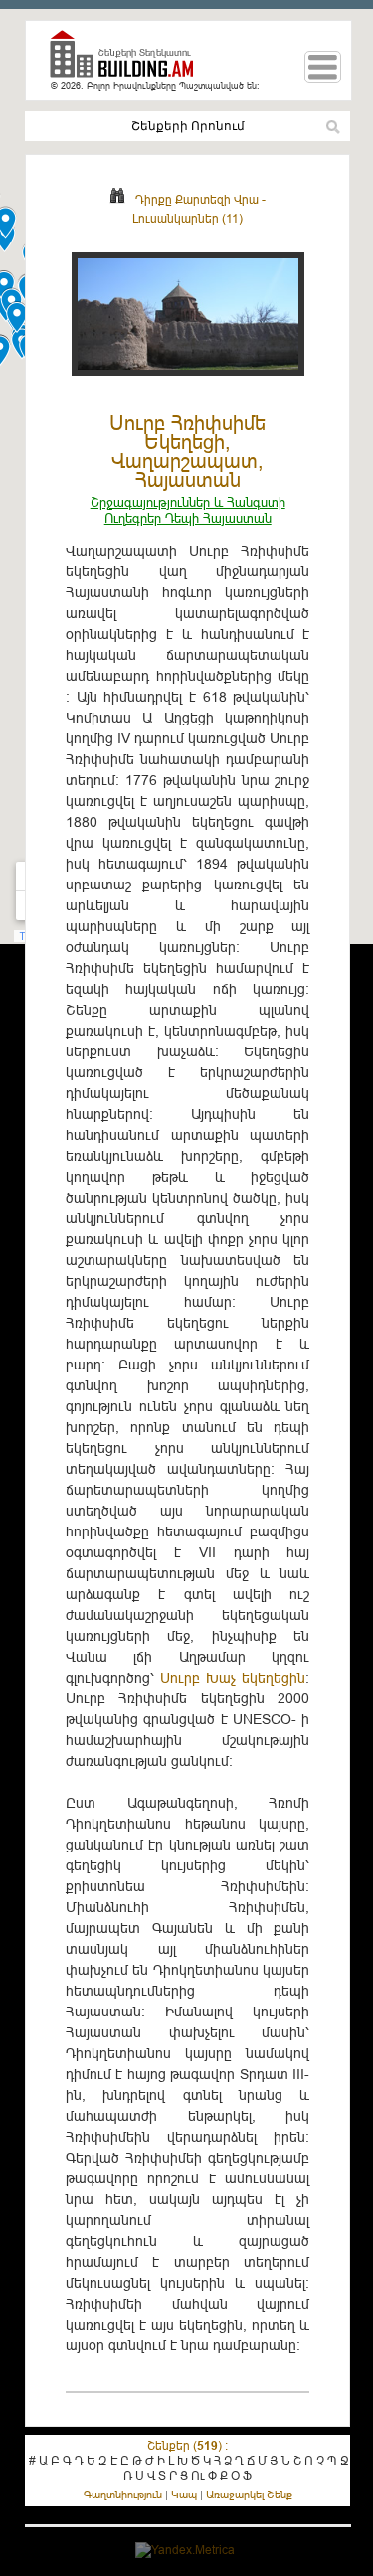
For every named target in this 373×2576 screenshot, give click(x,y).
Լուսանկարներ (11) (187, 218)
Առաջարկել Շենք (249, 2495)
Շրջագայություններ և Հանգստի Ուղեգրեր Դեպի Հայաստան (188, 510)
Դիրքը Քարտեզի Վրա (197, 199)
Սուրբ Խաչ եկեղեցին (233, 1678)
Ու (198, 2475)
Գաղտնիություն (123, 2495)
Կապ (184, 2495)
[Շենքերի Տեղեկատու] (129, 62)
